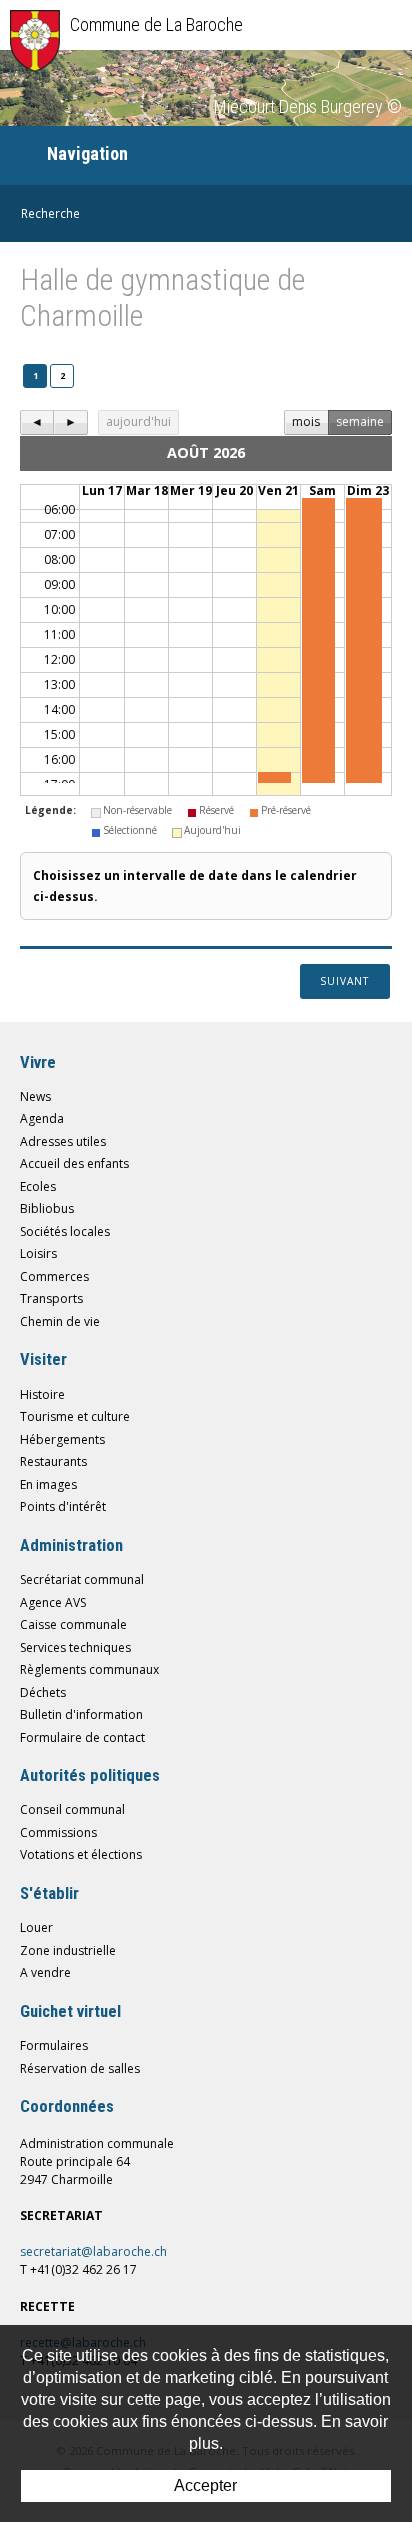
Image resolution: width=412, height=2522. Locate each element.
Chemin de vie (60, 1321)
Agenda (42, 1118)
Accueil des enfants (74, 1163)
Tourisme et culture (75, 1416)
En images (48, 1484)
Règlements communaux (89, 1669)
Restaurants (53, 1461)
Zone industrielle (68, 1950)
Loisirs (38, 1253)
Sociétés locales (65, 1231)
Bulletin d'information (81, 1714)
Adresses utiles (63, 1141)
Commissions (58, 1832)
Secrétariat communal (82, 1579)
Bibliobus (47, 1208)
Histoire (42, 1394)
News (35, 1096)
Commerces (54, 1276)
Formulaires (54, 2045)
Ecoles (38, 1186)
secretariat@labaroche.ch (93, 2251)
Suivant (344, 981)
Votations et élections (81, 1854)
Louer (36, 1927)
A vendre (45, 1972)
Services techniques (75, 1647)
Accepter (205, 2485)
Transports (51, 1298)
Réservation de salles (80, 2068)
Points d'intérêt (63, 1506)
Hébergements (62, 1439)
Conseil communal (72, 1809)
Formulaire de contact (82, 1737)
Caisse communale (73, 1624)
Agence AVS (53, 1602)
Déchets (43, 1692)
